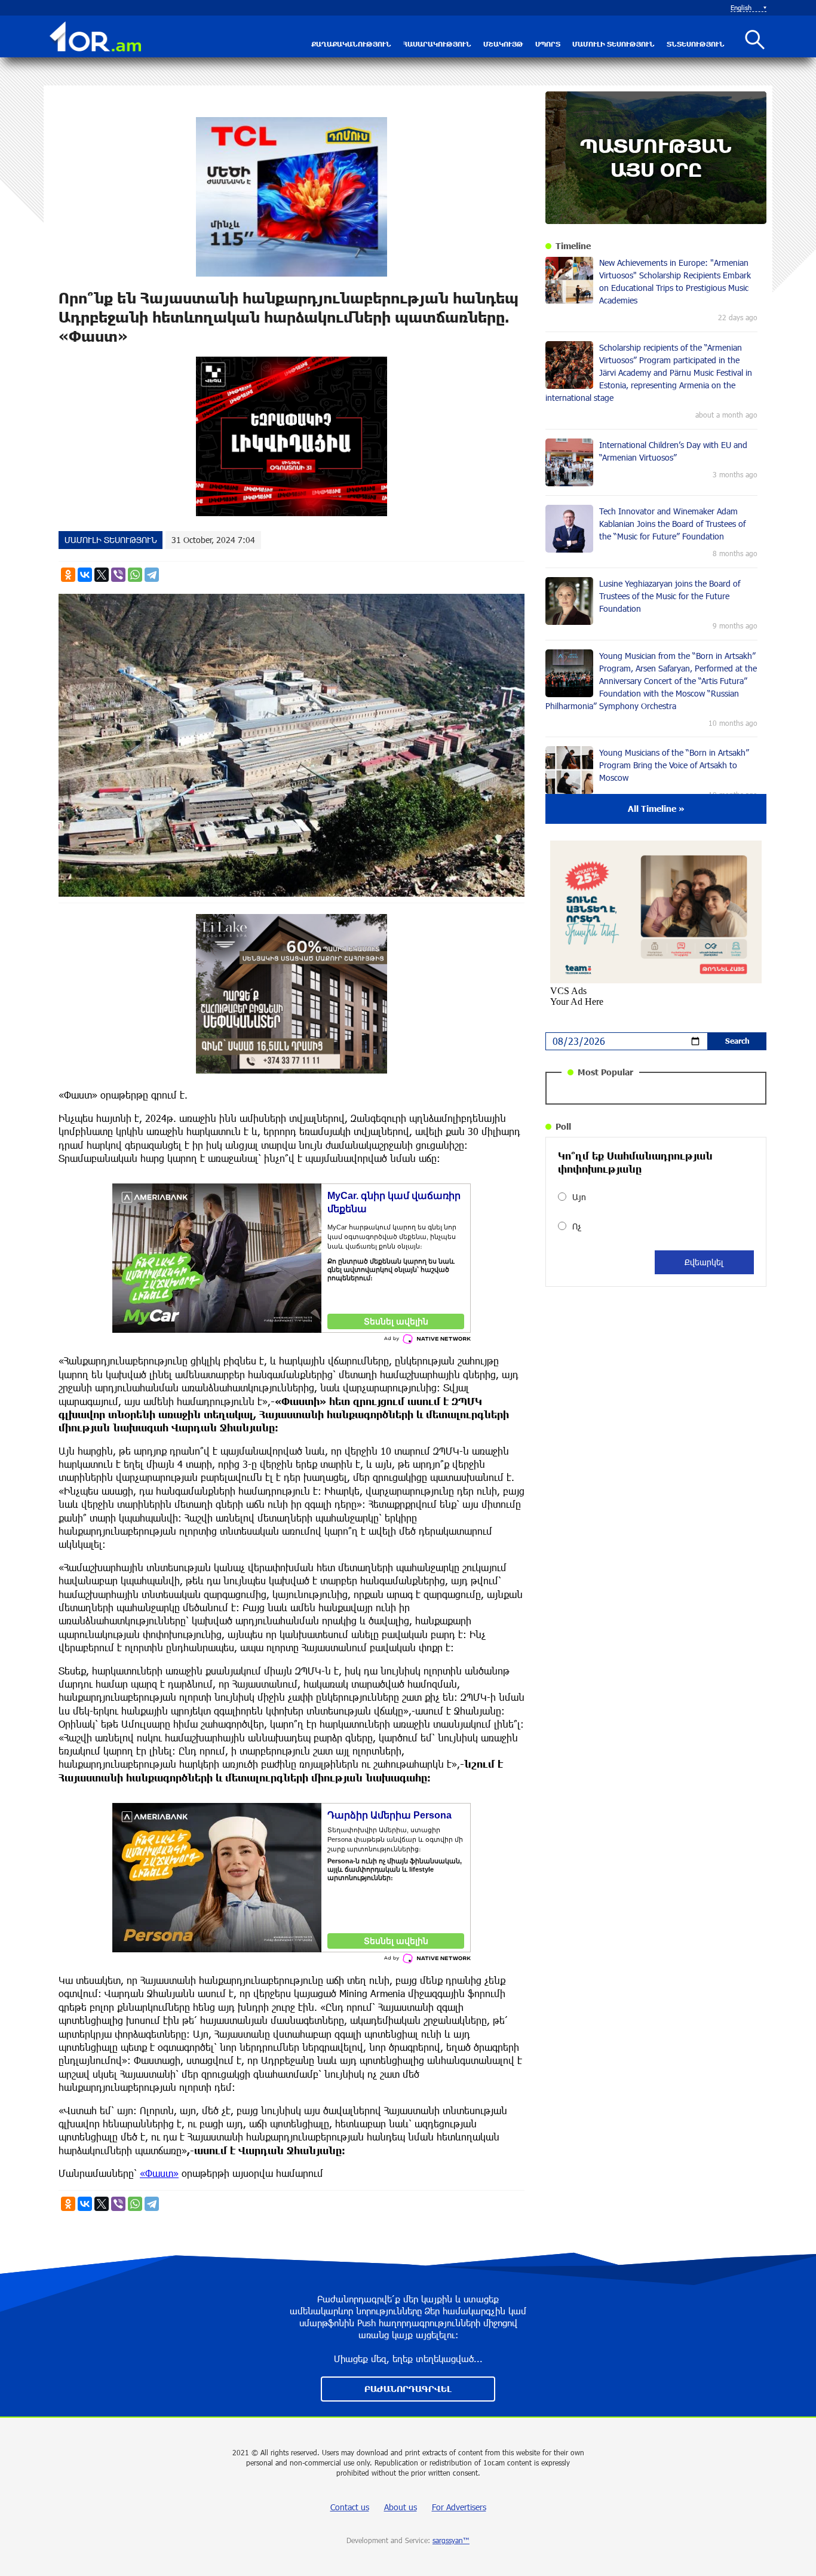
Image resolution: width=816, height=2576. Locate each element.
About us (401, 2507)
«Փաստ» (159, 2173)
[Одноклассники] (68, 575)
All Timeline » (656, 809)
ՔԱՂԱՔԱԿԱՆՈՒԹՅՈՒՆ (351, 44)
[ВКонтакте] (85, 575)
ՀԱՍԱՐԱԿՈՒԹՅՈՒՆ (437, 44)
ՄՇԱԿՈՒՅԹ (503, 44)
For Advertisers (459, 2507)
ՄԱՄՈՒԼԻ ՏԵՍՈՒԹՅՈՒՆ (613, 44)
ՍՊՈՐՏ (548, 44)
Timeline (573, 246)
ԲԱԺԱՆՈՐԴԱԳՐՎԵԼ (408, 2389)
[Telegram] (152, 575)
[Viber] (118, 575)
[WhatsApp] (135, 575)
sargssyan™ (451, 2540)
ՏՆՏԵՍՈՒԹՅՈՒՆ (696, 44)
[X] (102, 575)
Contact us (350, 2507)
